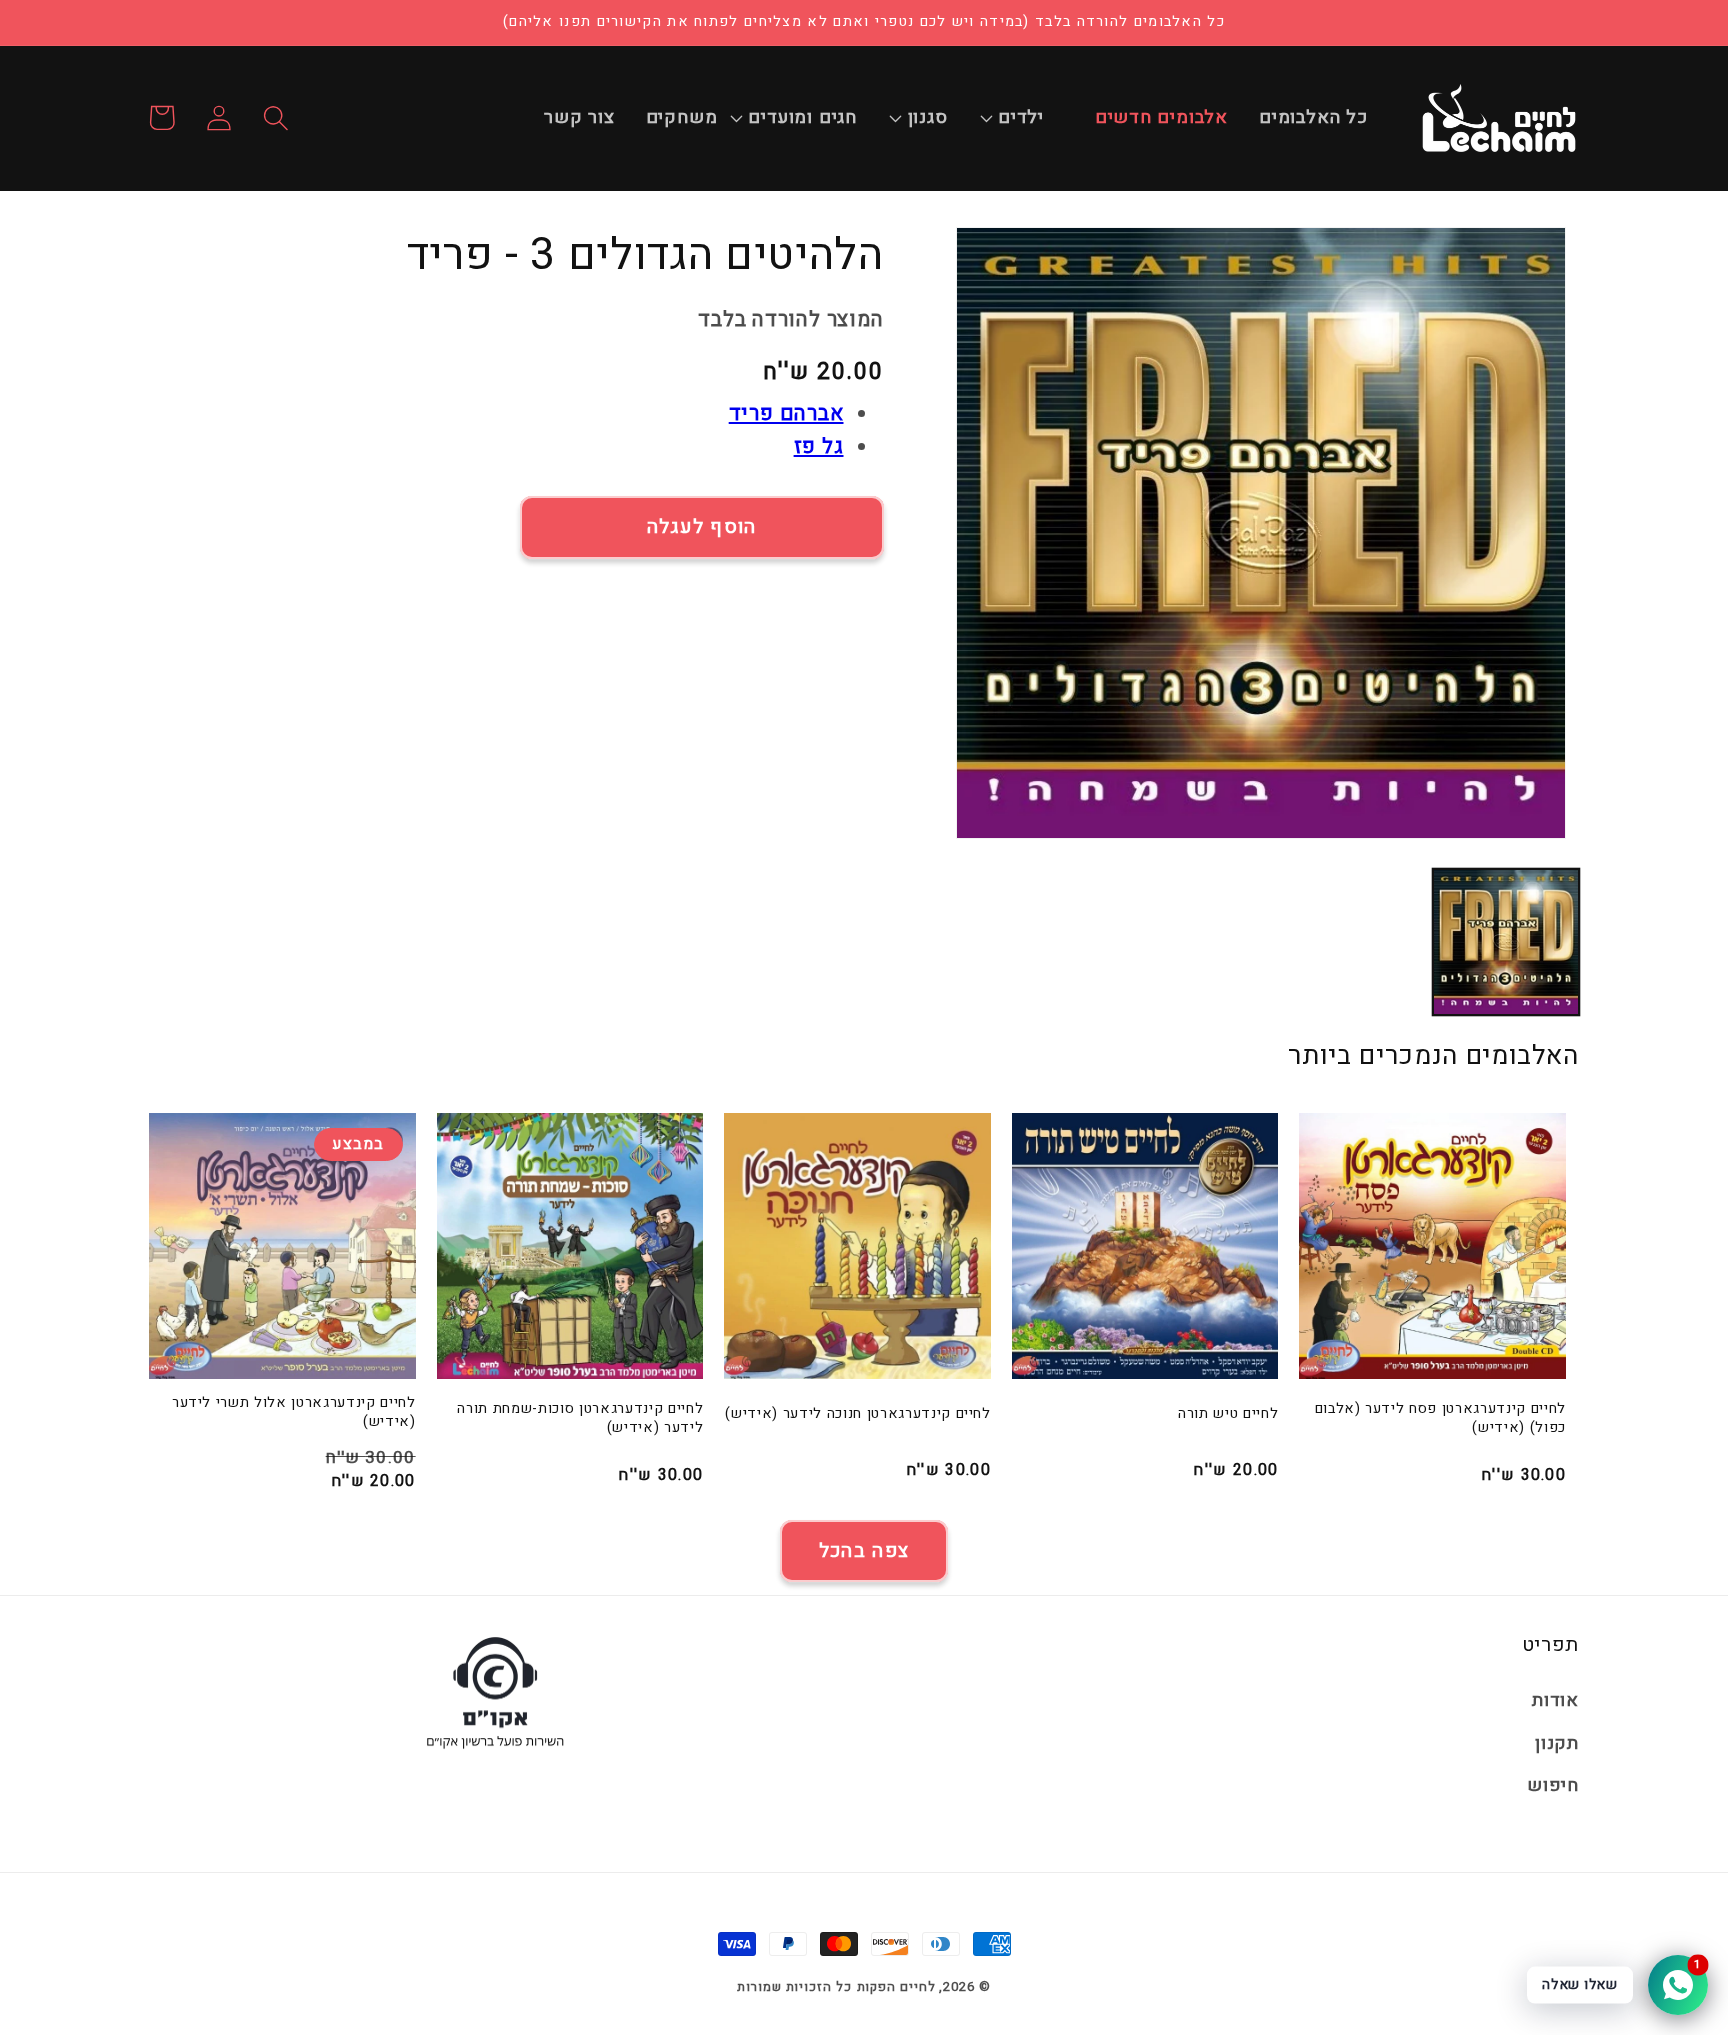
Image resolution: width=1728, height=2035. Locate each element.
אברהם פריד (786, 413)
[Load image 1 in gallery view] (1506, 942)
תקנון (1557, 1743)
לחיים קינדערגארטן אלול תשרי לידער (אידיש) (294, 1412)
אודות (1555, 1700)
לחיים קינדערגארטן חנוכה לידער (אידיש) (857, 1414)
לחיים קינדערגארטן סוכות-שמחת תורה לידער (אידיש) (580, 1418)
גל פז (819, 446)
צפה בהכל (864, 1551)
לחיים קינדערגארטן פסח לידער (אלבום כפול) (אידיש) (1440, 1418)
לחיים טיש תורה (1228, 1414)
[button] (1031, 118)
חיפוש (1553, 1785)
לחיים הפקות (896, 1986)
